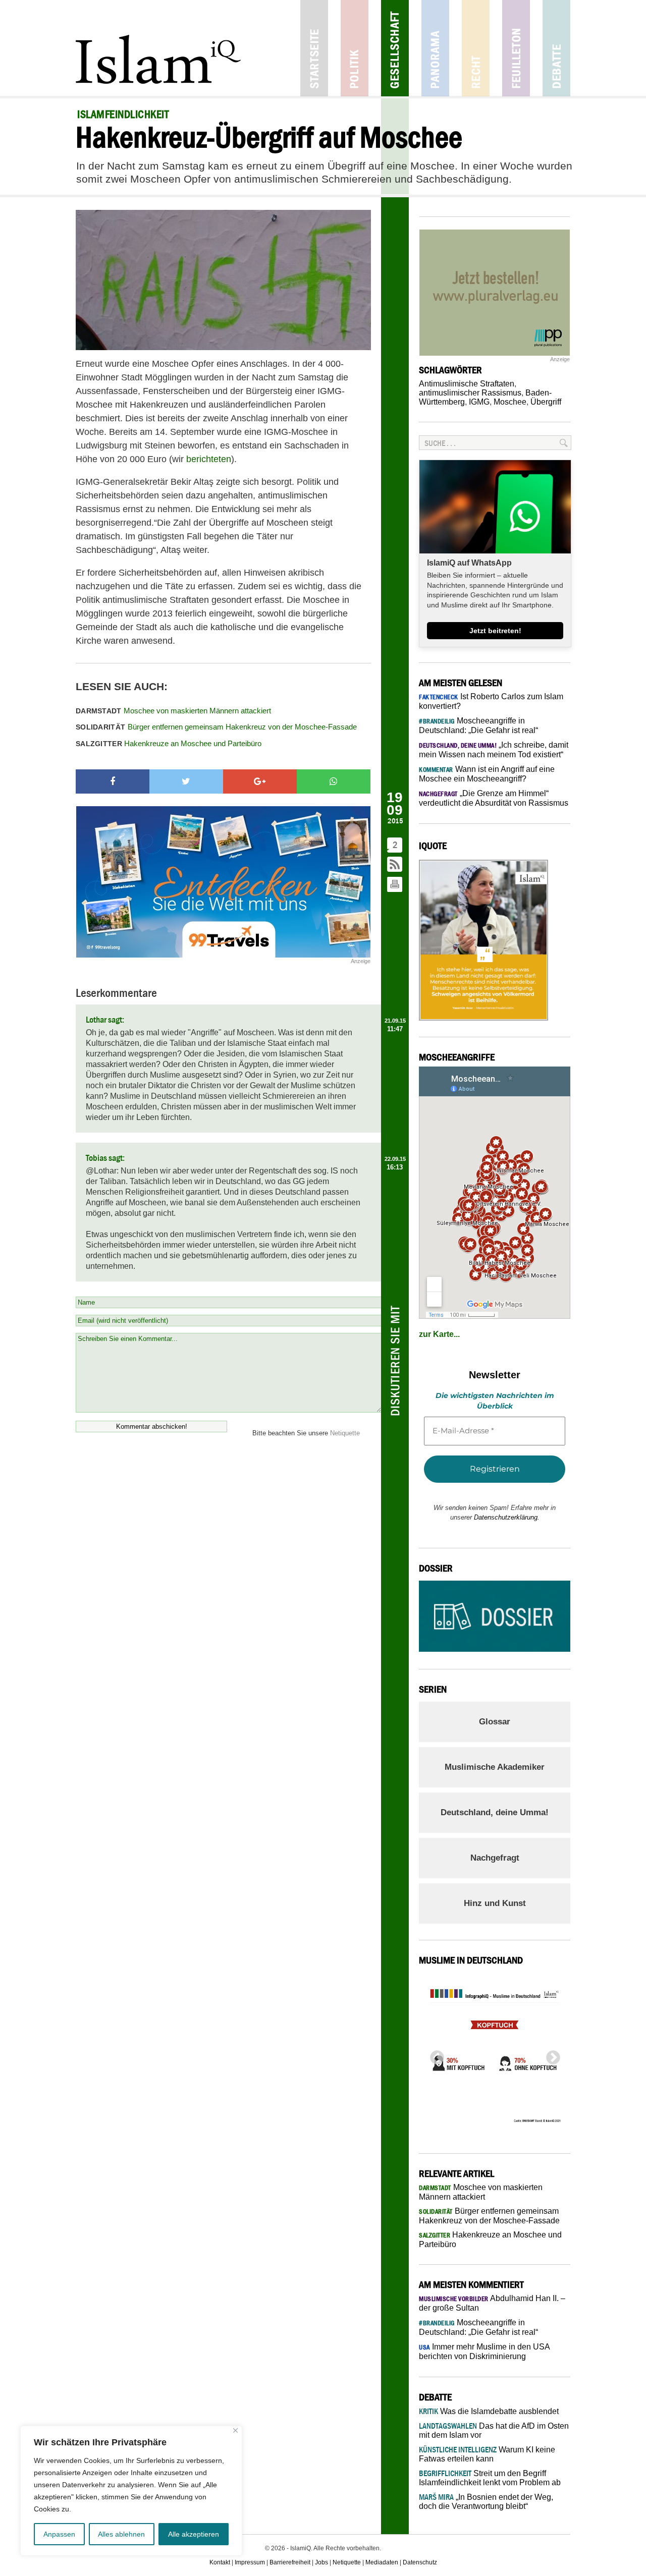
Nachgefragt (495, 1858)
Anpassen (59, 2534)
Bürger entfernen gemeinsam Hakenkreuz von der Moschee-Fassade (216, 727)
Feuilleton (516, 48)
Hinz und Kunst (495, 1903)
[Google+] (260, 781)
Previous (434, 2055)
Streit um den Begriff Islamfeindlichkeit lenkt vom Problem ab (490, 2478)
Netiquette (345, 1433)
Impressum (250, 2562)
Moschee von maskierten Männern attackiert (173, 711)
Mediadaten (382, 2562)
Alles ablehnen (121, 2534)
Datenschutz (420, 2562)
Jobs (321, 2562)
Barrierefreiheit (290, 2562)
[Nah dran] (235, 2430)
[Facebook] (113, 781)
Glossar (495, 1722)
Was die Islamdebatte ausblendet (489, 2411)
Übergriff (546, 402)
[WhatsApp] (334, 781)
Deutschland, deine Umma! (495, 1812)
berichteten (209, 459)
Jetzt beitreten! (495, 631)
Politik (355, 48)
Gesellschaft (395, 48)
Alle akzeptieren (194, 2534)
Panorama (435, 48)
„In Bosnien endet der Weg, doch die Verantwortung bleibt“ (486, 2502)
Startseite (314, 48)
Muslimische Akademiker (495, 1767)
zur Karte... (439, 1334)
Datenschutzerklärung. (507, 1517)
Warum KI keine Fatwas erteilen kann (487, 2454)
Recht (476, 48)
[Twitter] (186, 781)
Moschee (510, 402)
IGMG (479, 402)
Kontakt (220, 2562)
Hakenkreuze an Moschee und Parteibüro (169, 743)
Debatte (556, 48)
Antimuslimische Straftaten (467, 384)
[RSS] (395, 865)
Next (550, 2055)
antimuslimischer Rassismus (470, 393)
